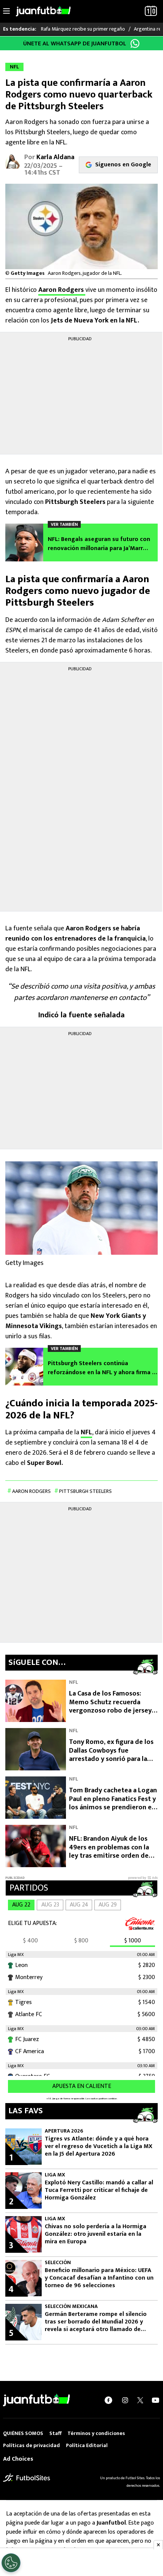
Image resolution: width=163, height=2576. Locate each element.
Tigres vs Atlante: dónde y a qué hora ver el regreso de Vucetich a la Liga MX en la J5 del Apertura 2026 (99, 2147)
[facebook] (108, 2400)
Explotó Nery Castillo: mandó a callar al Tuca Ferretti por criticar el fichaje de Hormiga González (99, 2190)
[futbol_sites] (27, 2478)
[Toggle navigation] (6, 11)
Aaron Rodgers (62, 290)
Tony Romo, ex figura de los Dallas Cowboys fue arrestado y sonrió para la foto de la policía (111, 1755)
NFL (86, 1432)
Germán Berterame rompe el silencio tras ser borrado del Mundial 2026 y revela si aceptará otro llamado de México (96, 2322)
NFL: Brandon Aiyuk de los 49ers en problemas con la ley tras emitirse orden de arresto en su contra (109, 1852)
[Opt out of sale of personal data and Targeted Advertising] (11, 2563)
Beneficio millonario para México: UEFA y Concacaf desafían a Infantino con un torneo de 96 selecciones (99, 2278)
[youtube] (155, 2400)
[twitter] (140, 2400)
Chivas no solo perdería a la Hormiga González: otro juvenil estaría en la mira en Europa (96, 2234)
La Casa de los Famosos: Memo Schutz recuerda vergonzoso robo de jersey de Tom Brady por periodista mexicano (113, 1711)
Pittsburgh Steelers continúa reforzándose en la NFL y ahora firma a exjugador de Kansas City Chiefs (102, 1368)
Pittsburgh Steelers (85, 1491)
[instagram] (125, 2400)
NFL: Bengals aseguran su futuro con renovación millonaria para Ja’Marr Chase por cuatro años (99, 544)
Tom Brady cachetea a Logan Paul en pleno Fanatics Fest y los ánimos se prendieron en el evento (113, 1803)
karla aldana (55, 157)
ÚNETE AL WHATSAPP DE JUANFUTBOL (75, 44)
